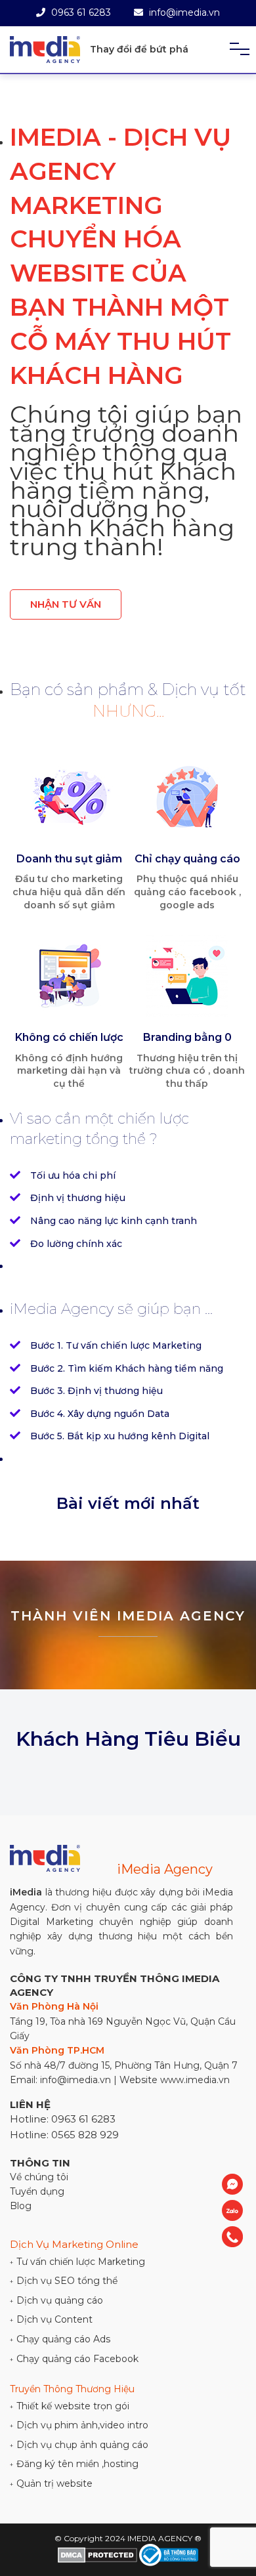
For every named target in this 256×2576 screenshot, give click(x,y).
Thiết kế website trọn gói (70, 2406)
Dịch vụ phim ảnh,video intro (79, 2425)
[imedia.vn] (45, 50)
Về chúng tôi (39, 2177)
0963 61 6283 (80, 12)
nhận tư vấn (66, 604)
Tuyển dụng (37, 2191)
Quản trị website (51, 2483)
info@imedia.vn (183, 12)
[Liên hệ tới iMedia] (232, 2184)
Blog (21, 2206)
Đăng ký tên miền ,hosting (74, 2464)
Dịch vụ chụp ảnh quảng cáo (79, 2445)
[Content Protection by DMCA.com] (97, 2555)
